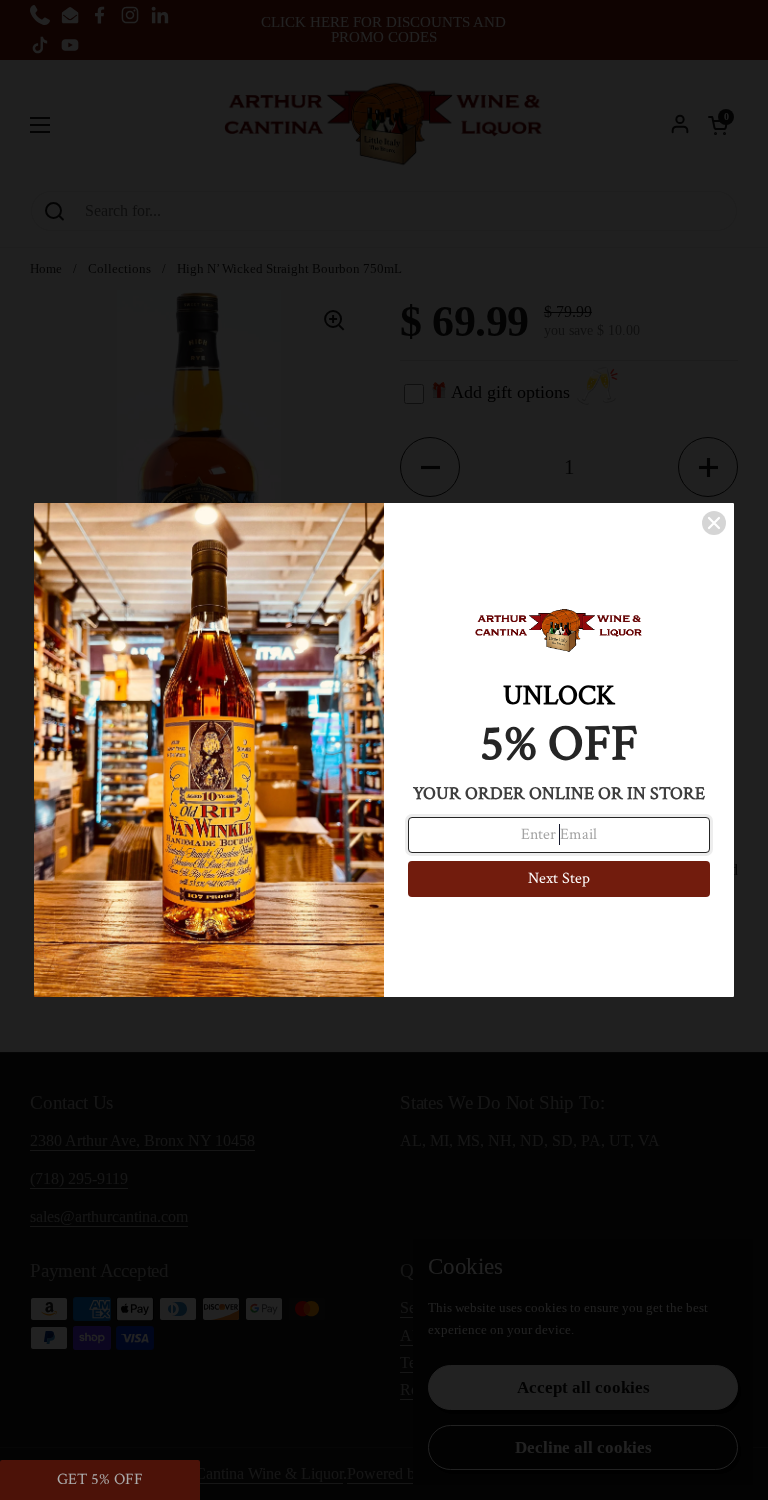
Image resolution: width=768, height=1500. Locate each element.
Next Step (559, 878)
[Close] (714, 523)
